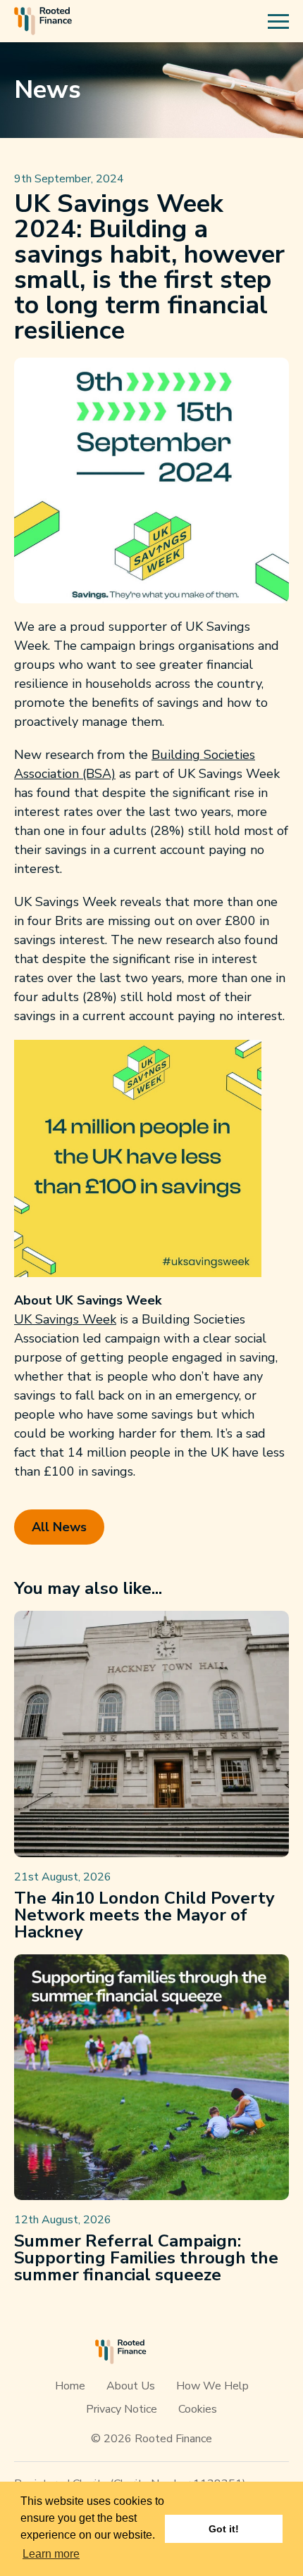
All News (59, 1527)
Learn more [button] (51, 2554)
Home (70, 2386)
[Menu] (278, 21)
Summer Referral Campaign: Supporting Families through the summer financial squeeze (146, 2258)
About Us (131, 2386)
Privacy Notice (122, 2409)
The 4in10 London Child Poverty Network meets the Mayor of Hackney (144, 1915)
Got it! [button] (224, 2529)
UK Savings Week (65, 1319)
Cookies (198, 2409)
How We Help (212, 2386)
